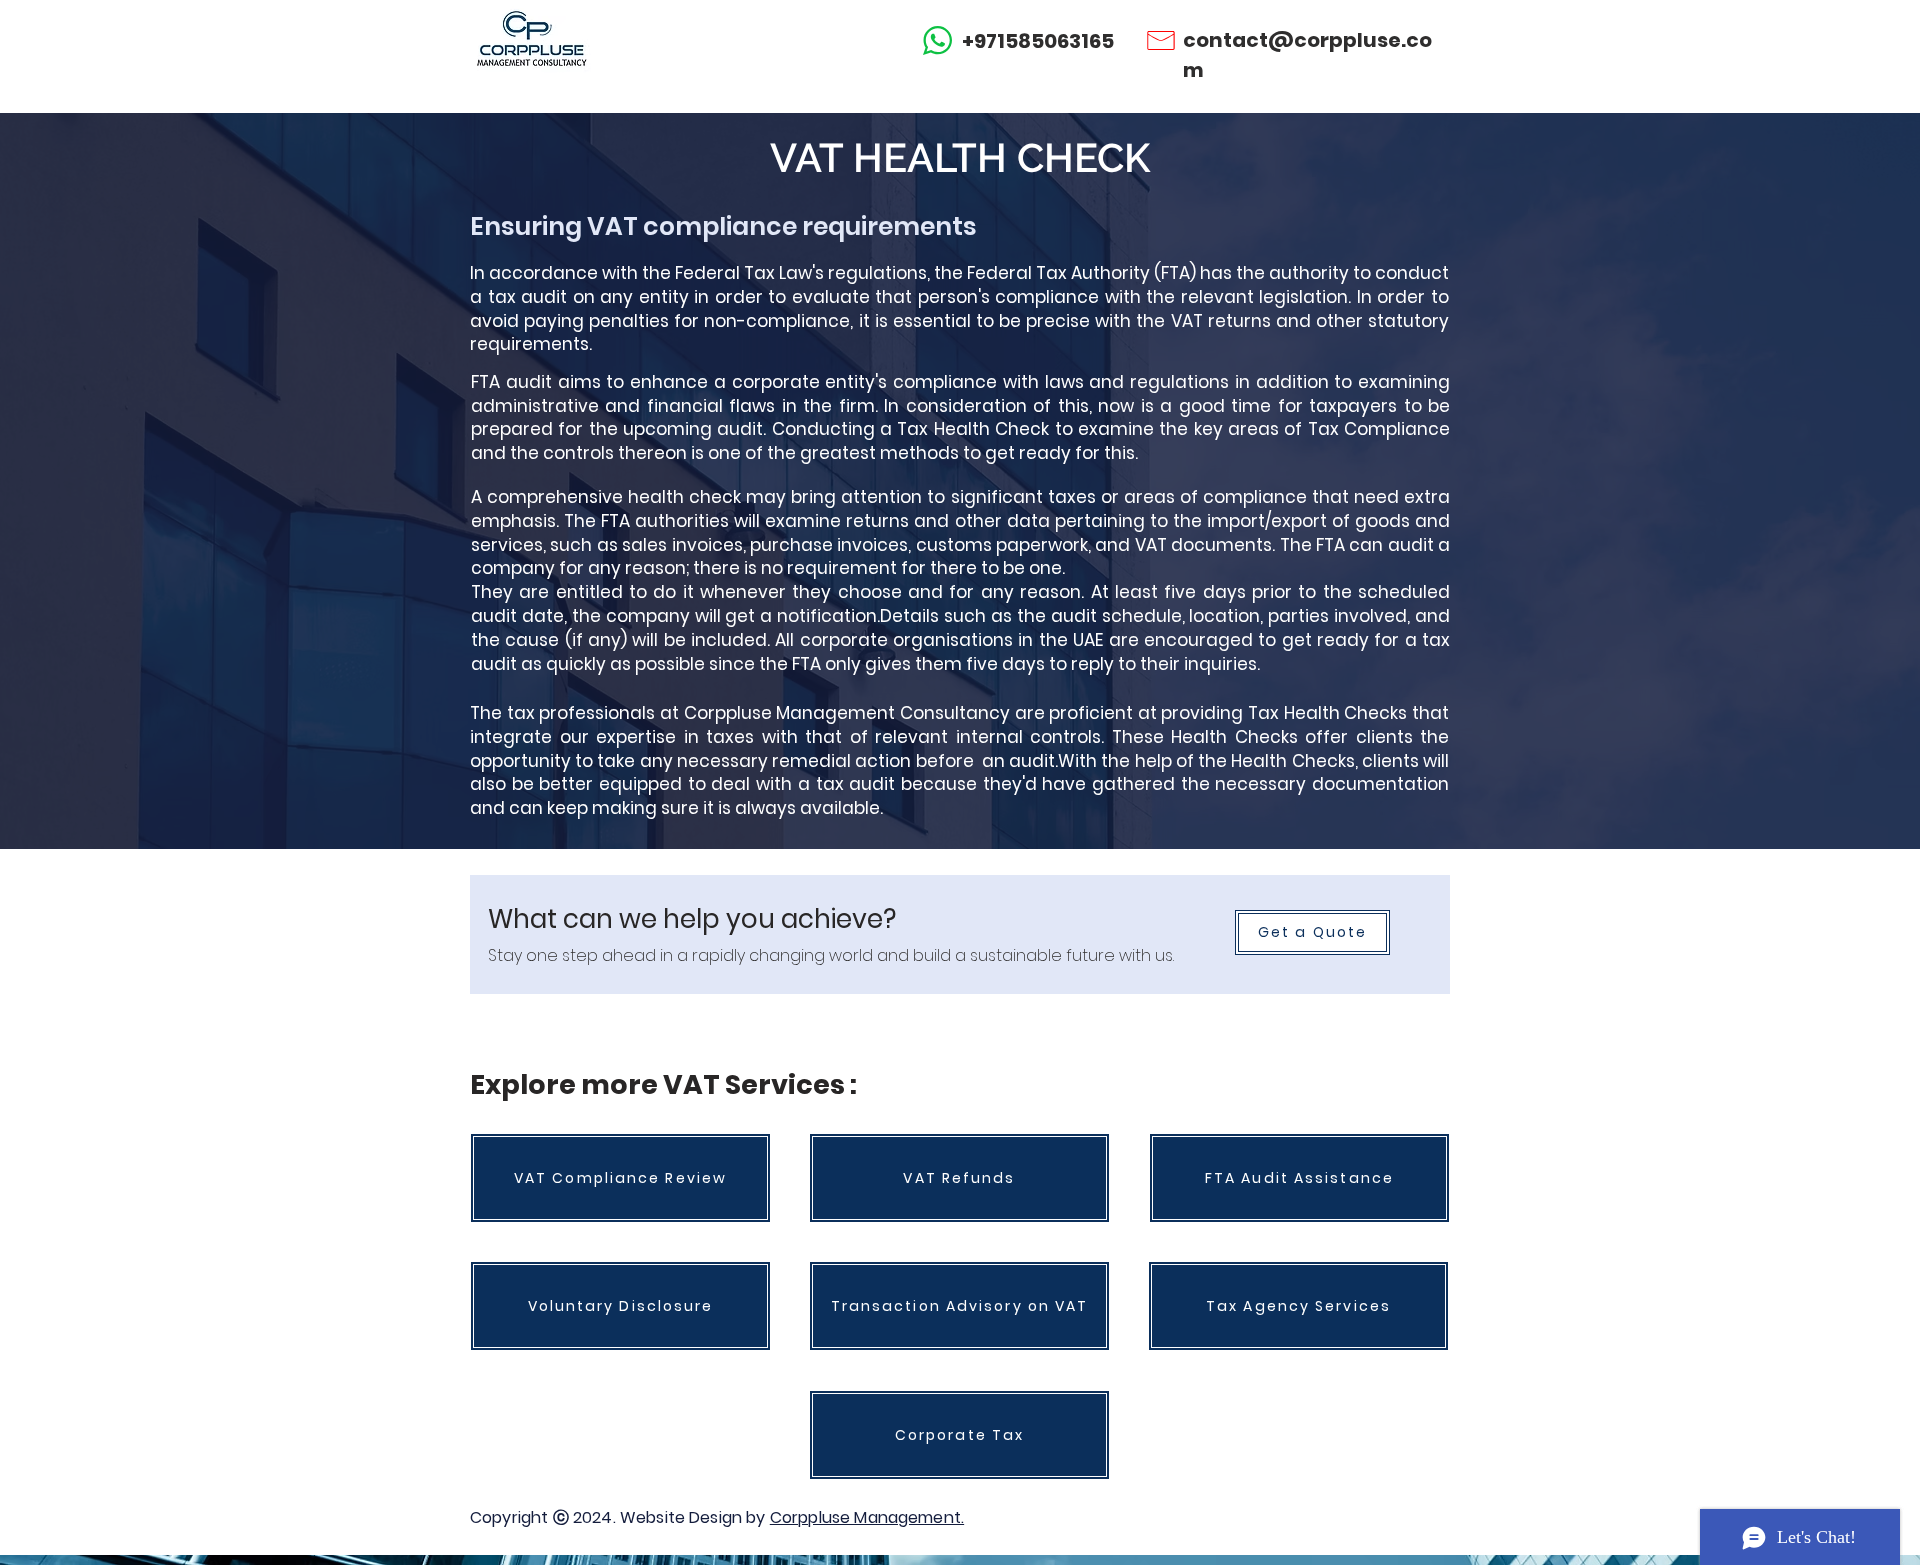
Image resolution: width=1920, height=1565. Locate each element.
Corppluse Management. (867, 1517)
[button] (1312, 932)
